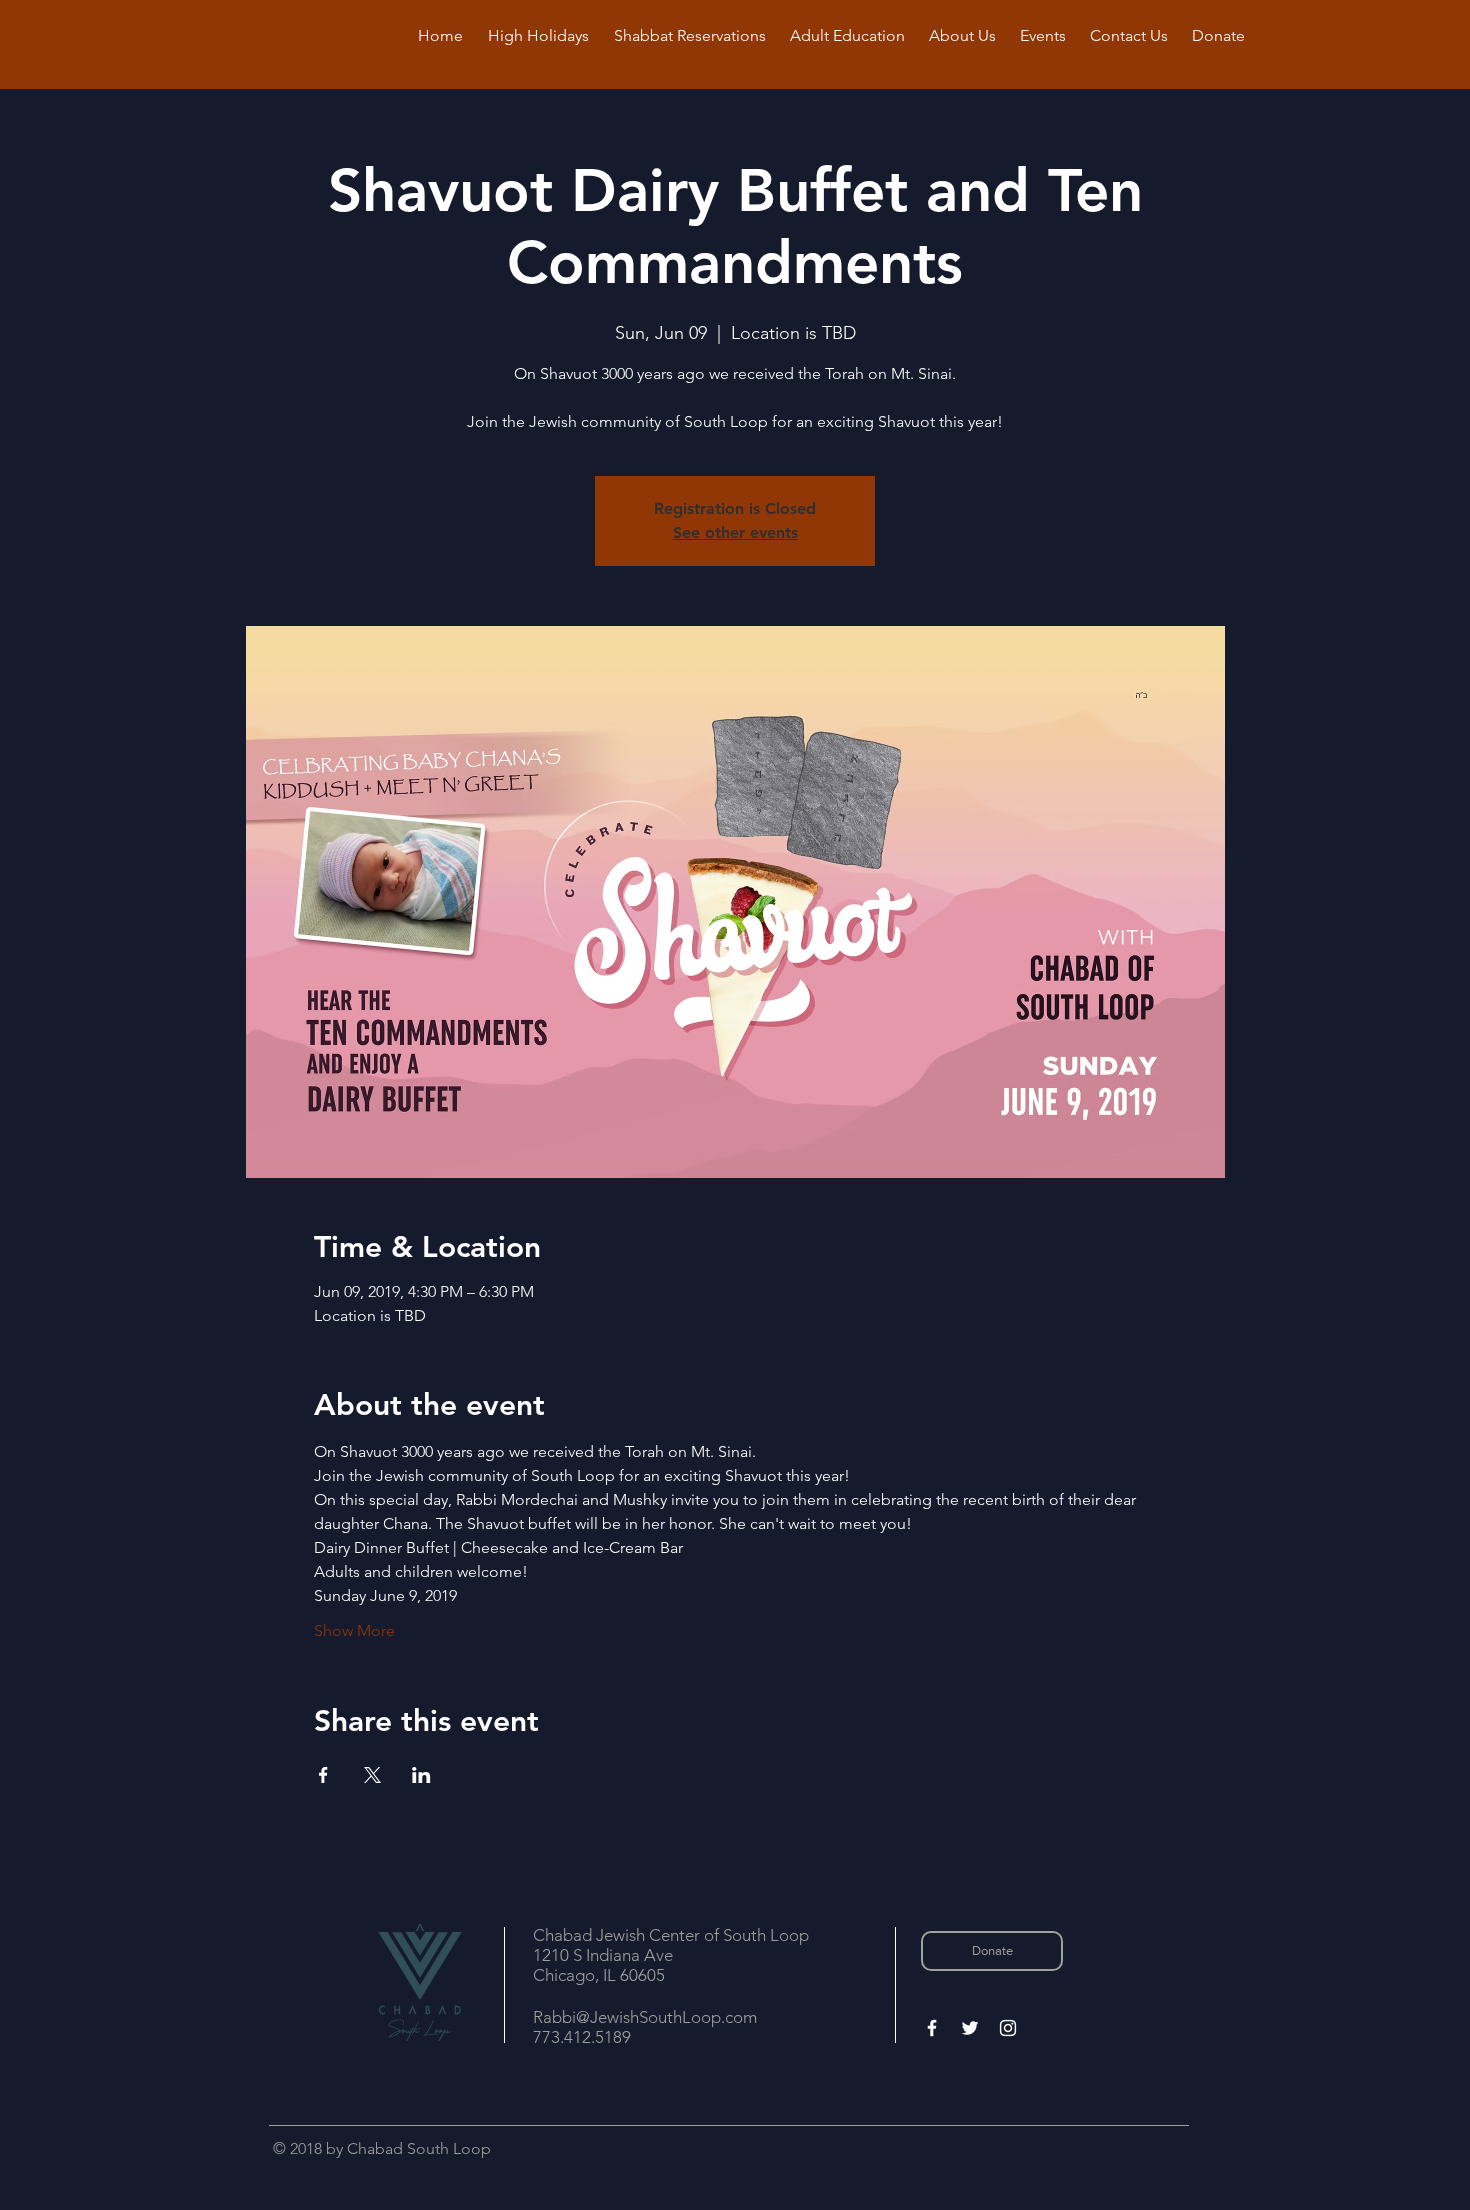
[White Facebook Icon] (932, 2028)
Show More (354, 1630)
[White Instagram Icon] (1008, 2028)
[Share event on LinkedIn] (421, 1775)
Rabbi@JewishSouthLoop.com (645, 2017)
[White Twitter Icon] (970, 2028)
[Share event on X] (372, 1775)
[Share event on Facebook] (323, 1775)
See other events (735, 532)
